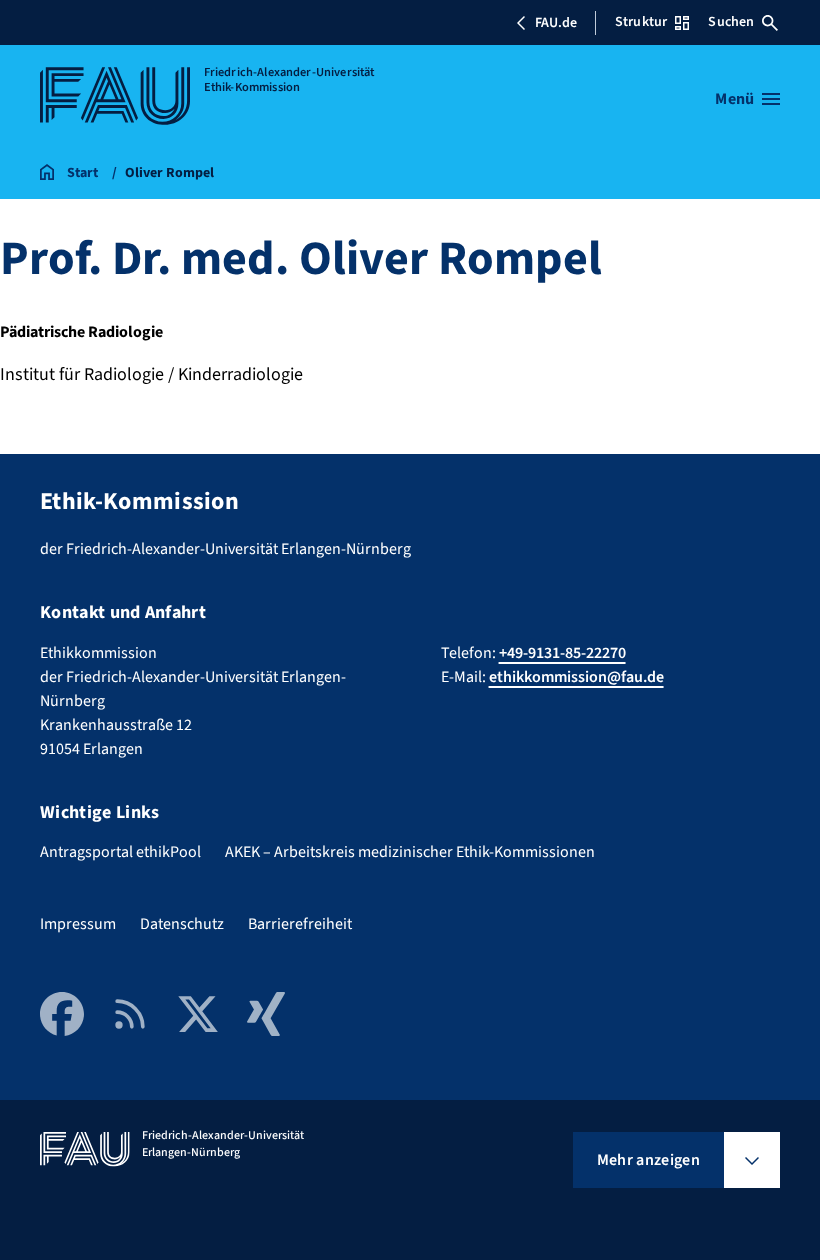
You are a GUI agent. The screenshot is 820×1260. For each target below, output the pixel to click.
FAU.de (556, 23)
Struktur (641, 22)
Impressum (78, 924)
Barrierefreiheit (300, 924)
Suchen (731, 22)
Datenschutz (182, 924)
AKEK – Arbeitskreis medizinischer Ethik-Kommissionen (410, 852)
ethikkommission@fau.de (576, 677)
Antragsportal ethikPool (120, 852)
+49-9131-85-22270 (562, 653)
